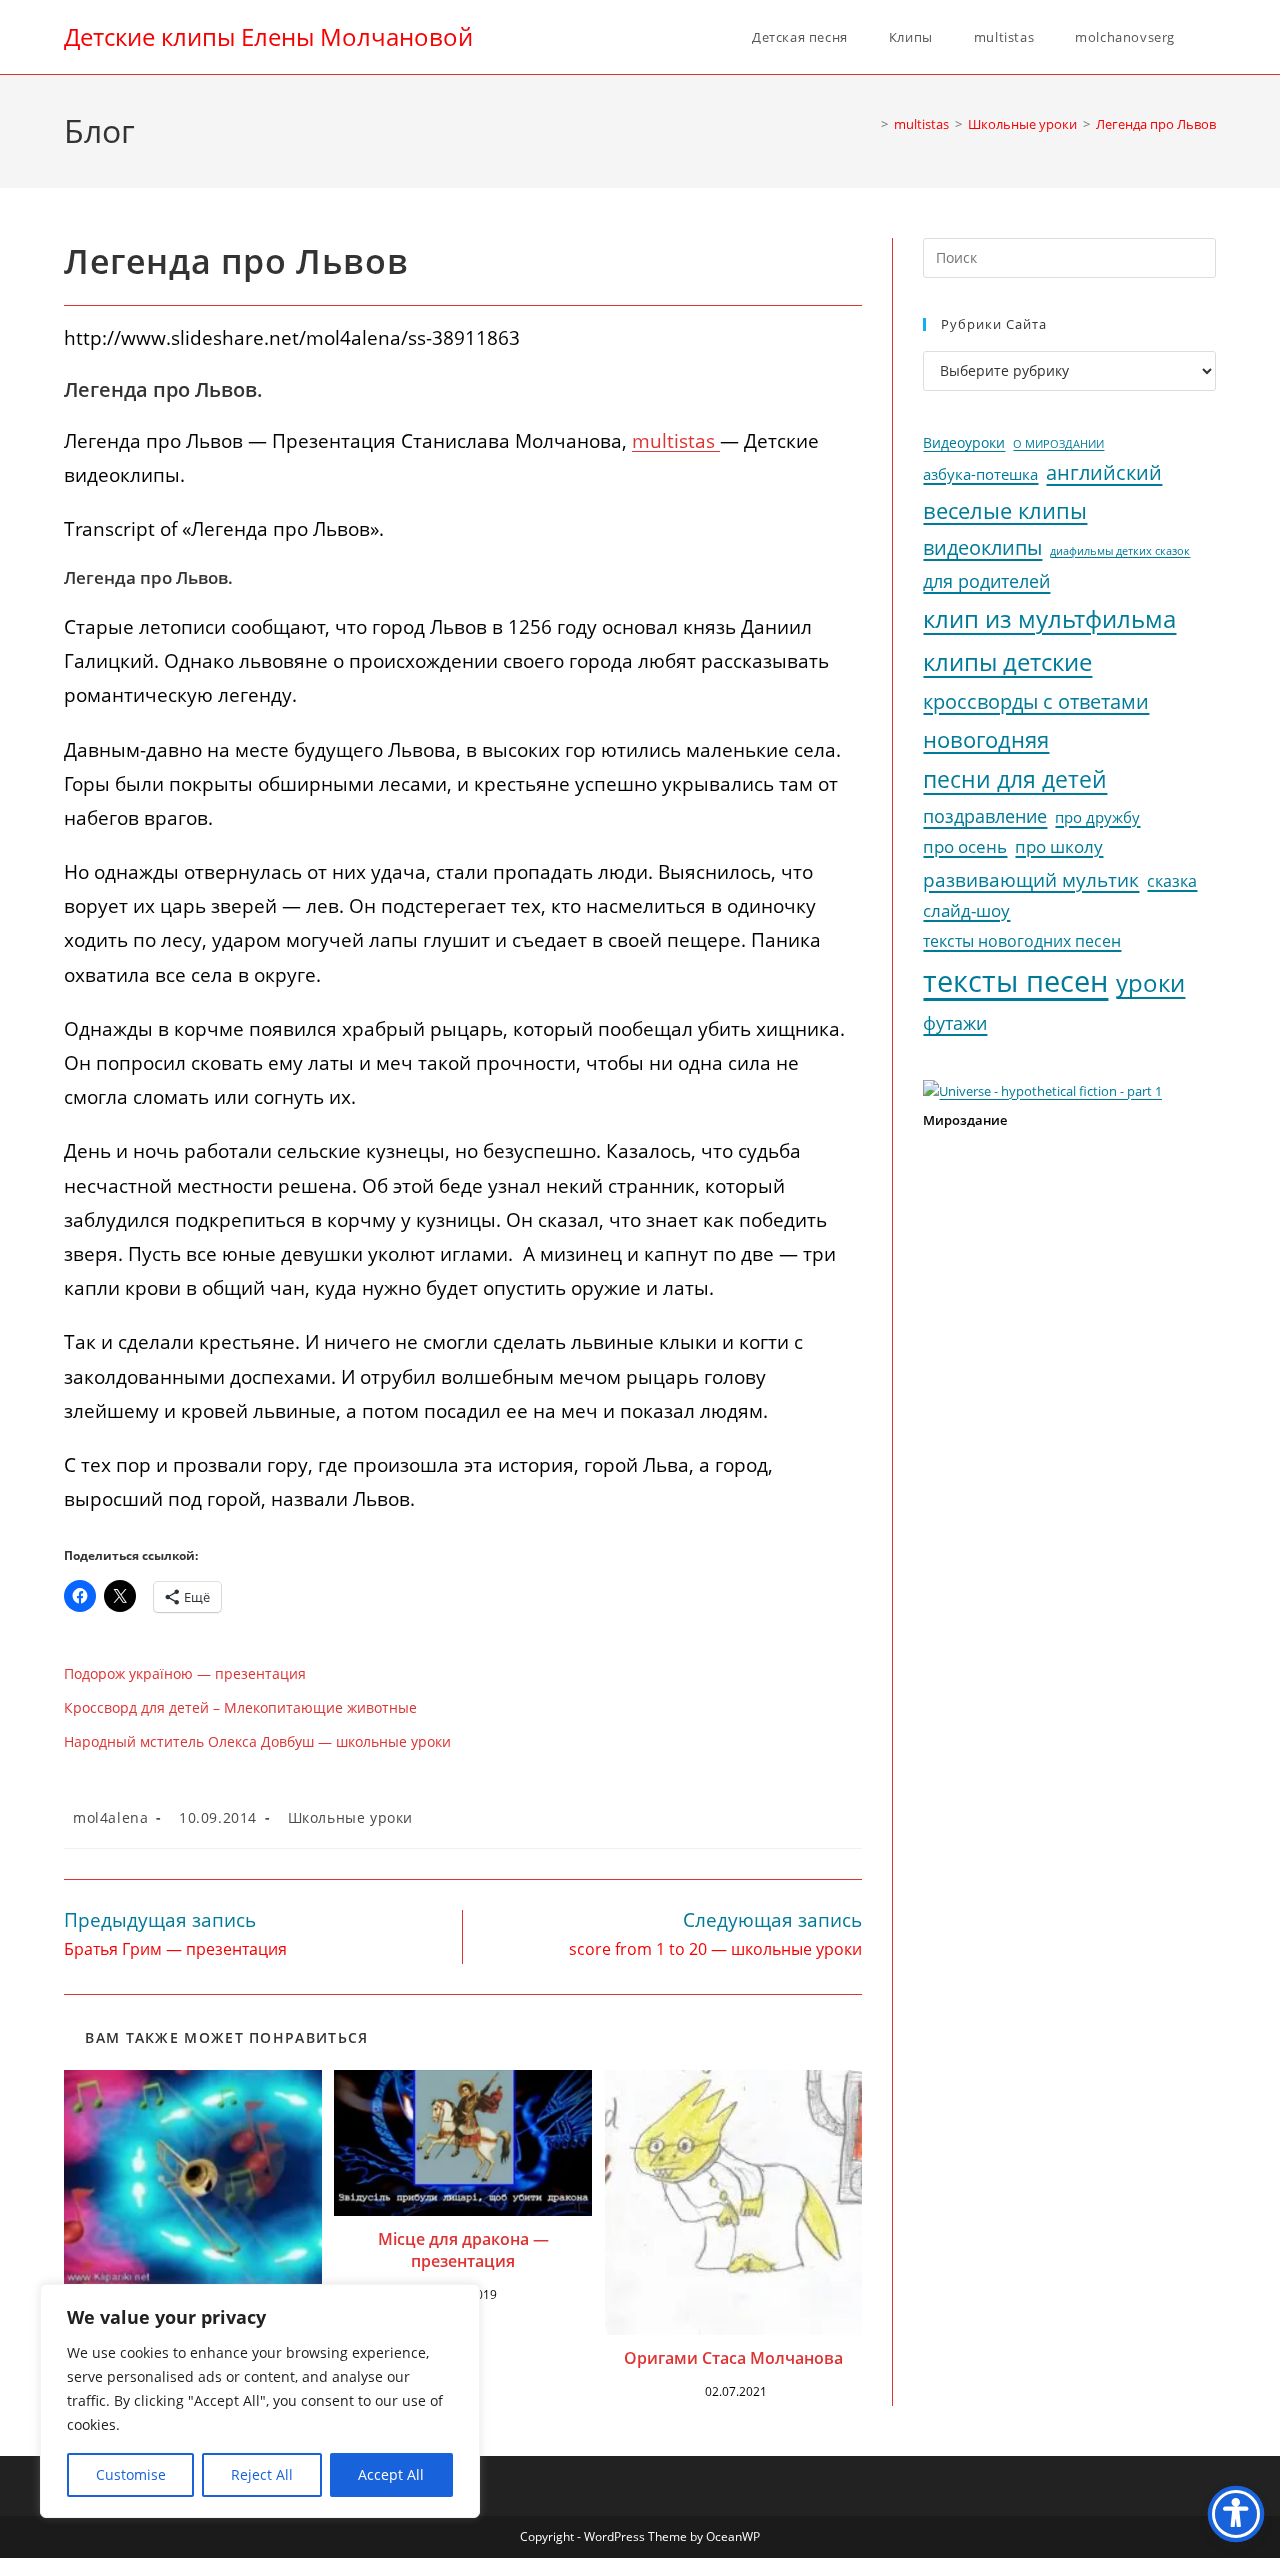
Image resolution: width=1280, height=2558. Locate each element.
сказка (1172, 881)
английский (1104, 472)
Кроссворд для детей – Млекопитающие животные (240, 1707)
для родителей (986, 581)
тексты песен (1015, 981)
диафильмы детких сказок (1120, 550)
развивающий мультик (1031, 879)
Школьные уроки (350, 1817)
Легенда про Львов (1156, 124)
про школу (1059, 846)
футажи (955, 1023)
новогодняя (986, 739)
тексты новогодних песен (1022, 941)
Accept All (391, 2474)
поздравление (985, 816)
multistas (676, 441)
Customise (131, 2474)
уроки (1150, 983)
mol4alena (110, 1817)
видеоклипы (982, 547)
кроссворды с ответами (1036, 701)
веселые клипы (1005, 510)
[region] (260, 2401)
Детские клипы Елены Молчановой (268, 36)
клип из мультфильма (1049, 619)
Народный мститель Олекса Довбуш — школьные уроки (257, 1741)
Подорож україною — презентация (185, 1673)
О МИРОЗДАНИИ (1058, 444)
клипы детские (1007, 661)
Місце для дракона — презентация (463, 2250)
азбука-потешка (980, 474)
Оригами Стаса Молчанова (733, 2358)
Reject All (262, 2474)
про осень (965, 846)
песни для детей (1015, 779)
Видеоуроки (964, 443)
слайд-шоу (966, 910)
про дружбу (1097, 817)
